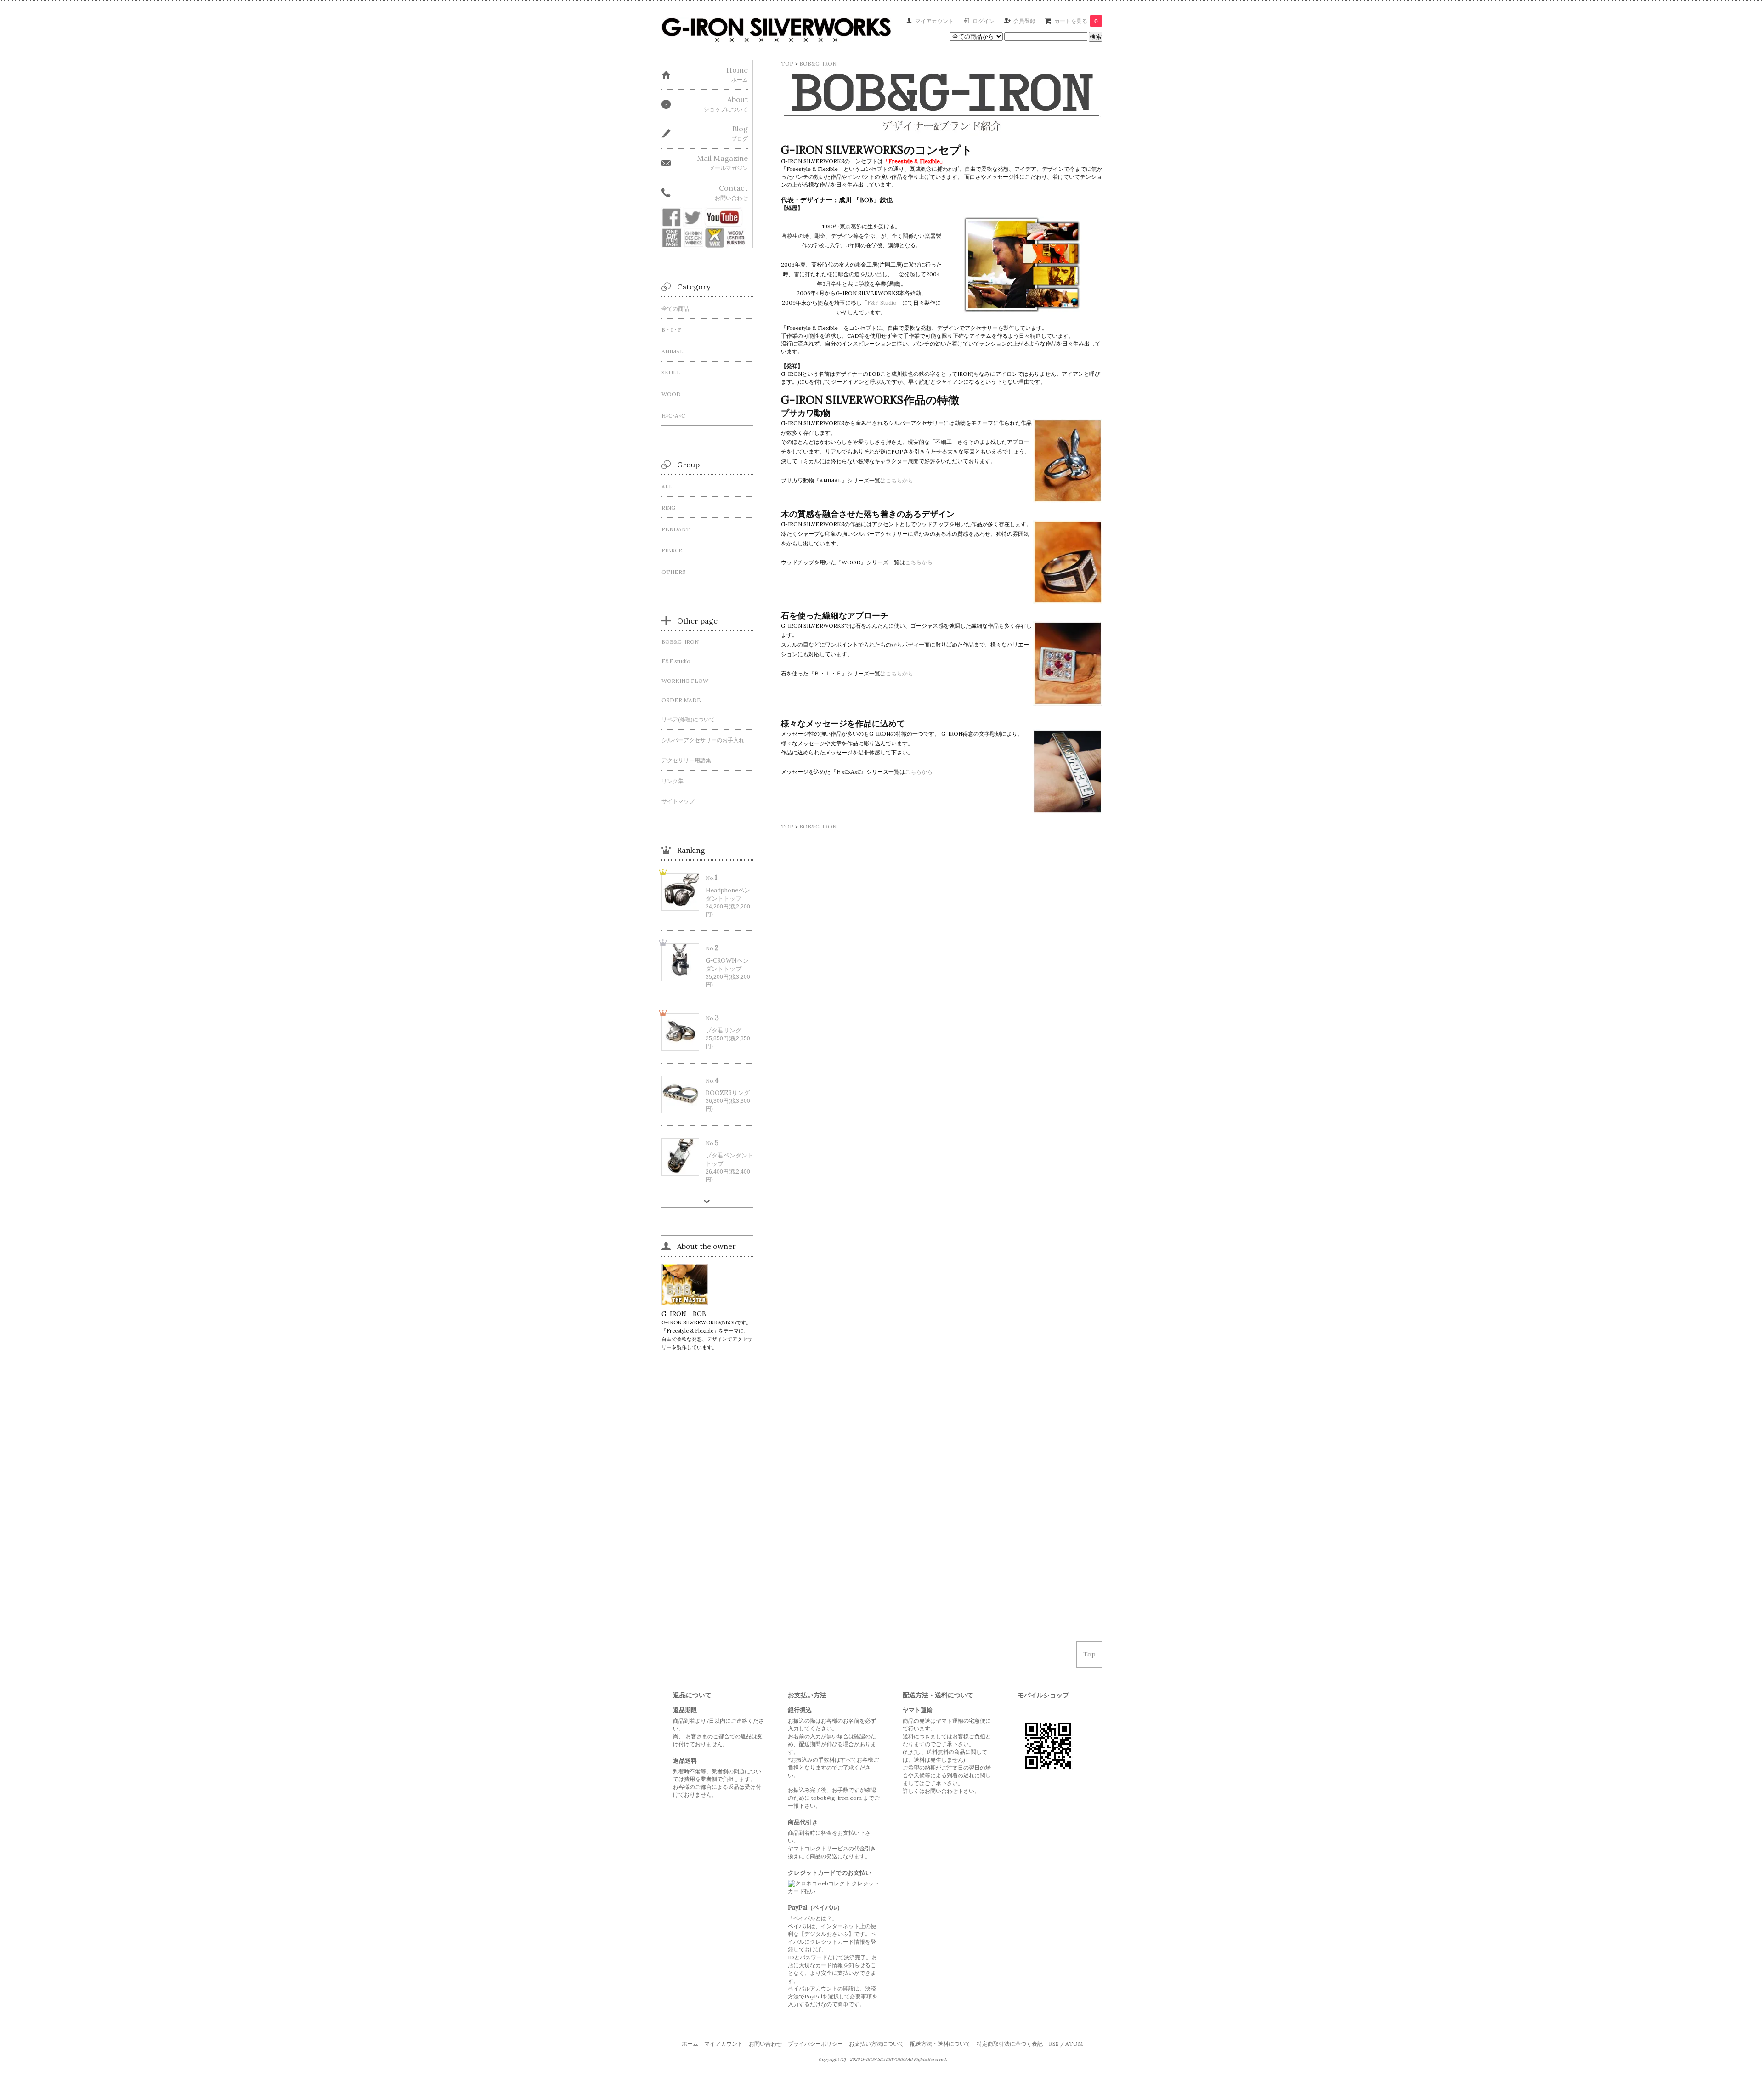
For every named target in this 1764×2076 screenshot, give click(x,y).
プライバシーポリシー (815, 2044)
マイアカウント (934, 21)
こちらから (899, 480)
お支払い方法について (876, 2044)
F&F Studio (882, 303)
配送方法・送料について (940, 2044)
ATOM (1074, 2044)
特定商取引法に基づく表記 (1010, 2044)
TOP (787, 64)
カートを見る (1076, 21)
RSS (1054, 2044)
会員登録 (1024, 21)
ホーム (690, 2044)
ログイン (984, 21)
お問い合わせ (765, 2044)
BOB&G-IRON (818, 64)
